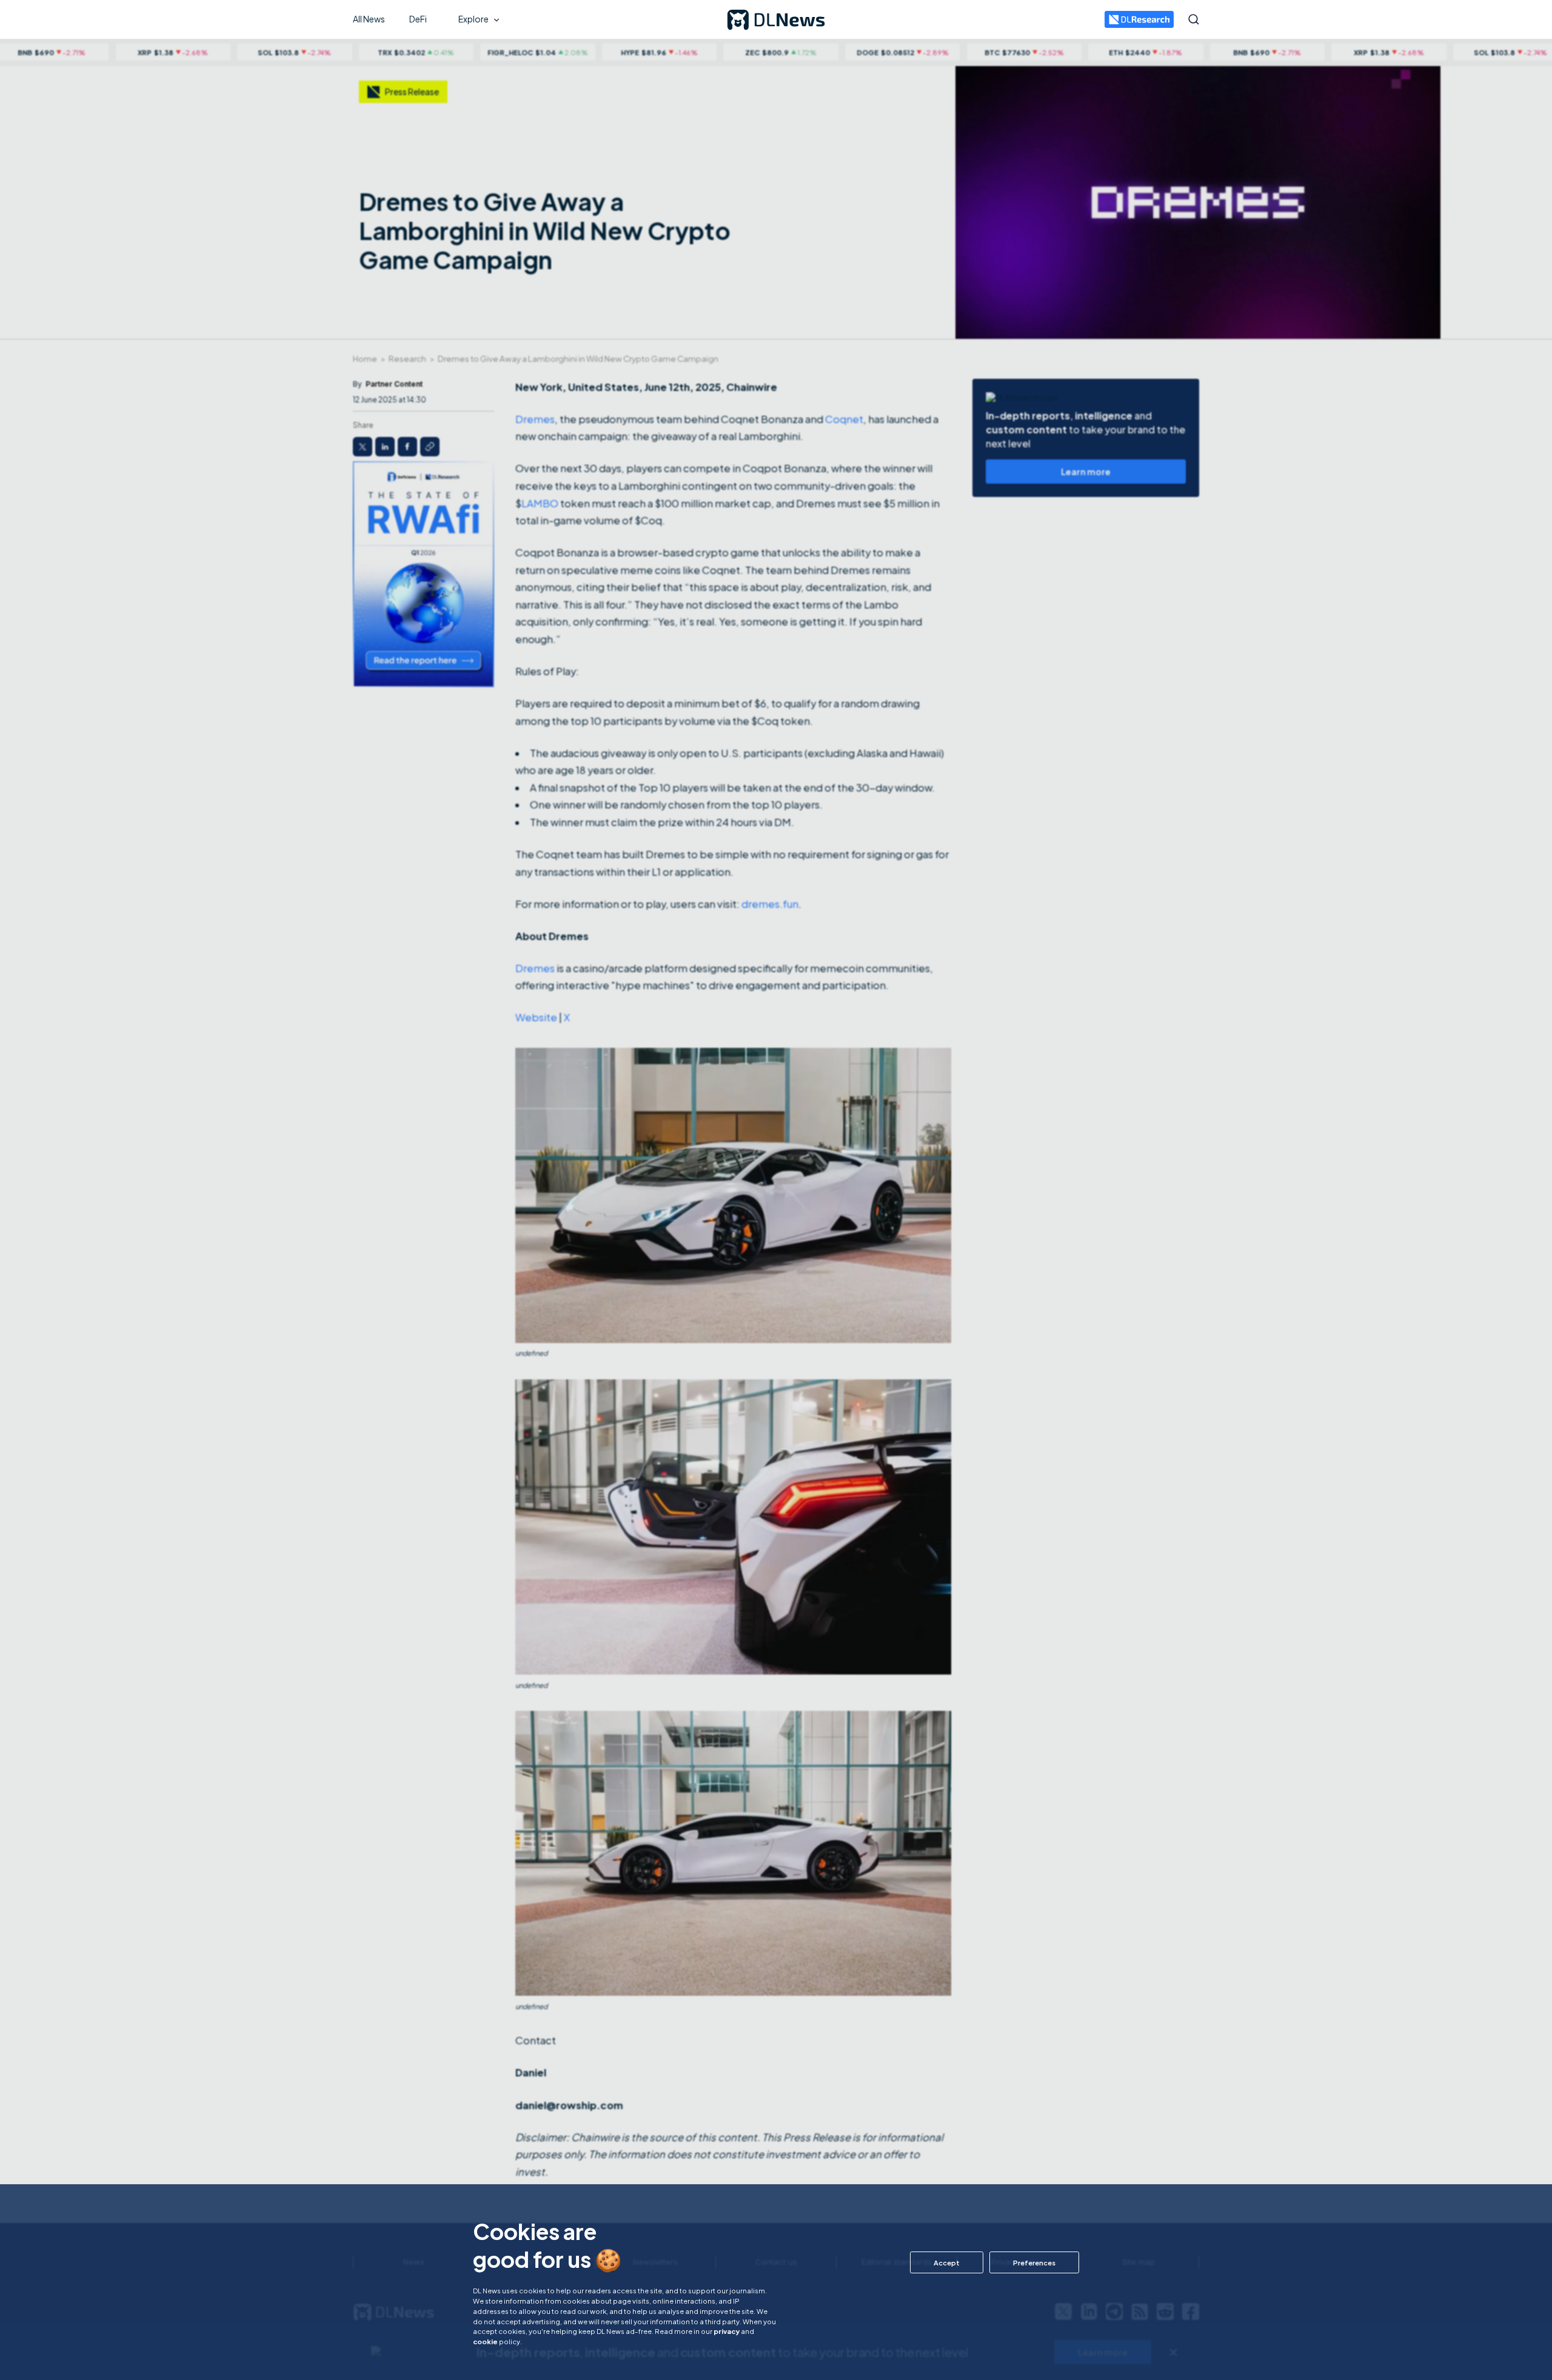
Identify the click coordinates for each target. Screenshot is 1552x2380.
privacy (727, 2331)
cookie (485, 2341)
